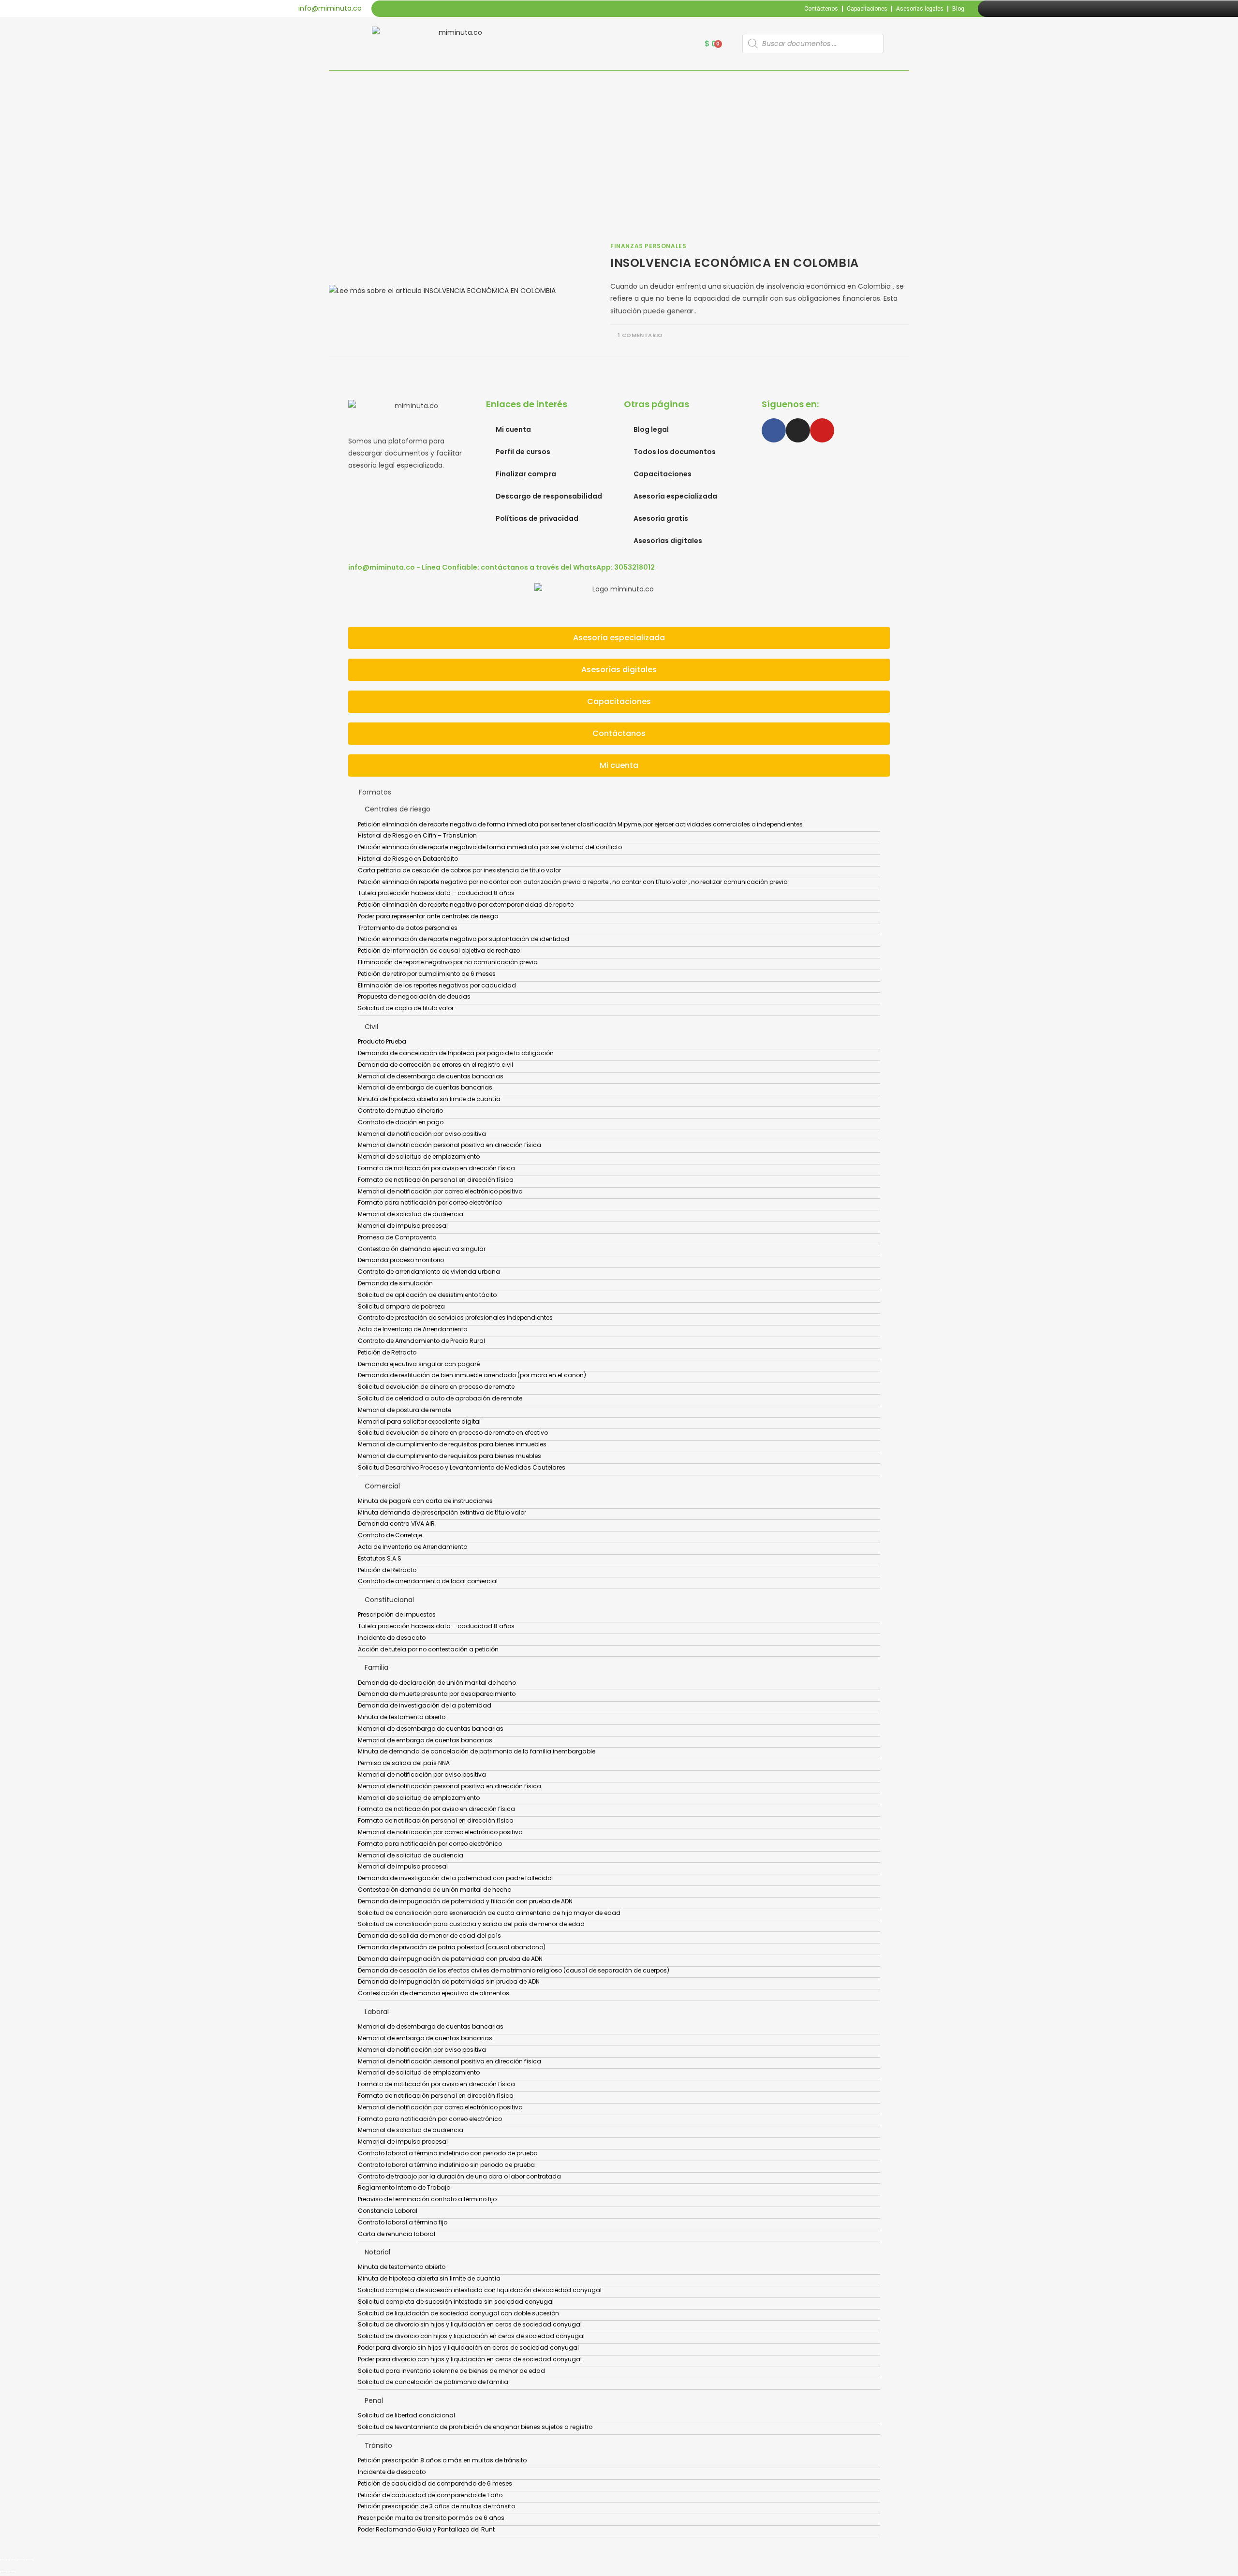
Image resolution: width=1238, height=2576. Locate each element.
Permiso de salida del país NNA (404, 1763)
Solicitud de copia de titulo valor (406, 1008)
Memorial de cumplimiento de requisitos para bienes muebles (450, 1456)
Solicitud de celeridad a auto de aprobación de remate (440, 1398)
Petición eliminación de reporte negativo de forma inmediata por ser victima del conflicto (490, 847)
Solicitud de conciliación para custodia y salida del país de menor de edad (471, 1924)
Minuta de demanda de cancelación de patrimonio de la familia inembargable (477, 1751)
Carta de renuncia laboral (397, 2234)
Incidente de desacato (392, 1638)
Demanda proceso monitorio (401, 1260)
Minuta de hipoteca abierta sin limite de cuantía (429, 1099)
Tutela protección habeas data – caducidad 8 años (436, 893)
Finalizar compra (526, 474)
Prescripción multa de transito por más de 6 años (431, 2518)
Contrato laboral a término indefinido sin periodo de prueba (446, 2165)
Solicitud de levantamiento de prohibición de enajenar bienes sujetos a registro (475, 2427)
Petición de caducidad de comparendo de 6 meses (435, 2483)
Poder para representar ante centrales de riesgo (428, 916)
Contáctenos (821, 9)
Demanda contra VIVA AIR (396, 1524)
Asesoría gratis (661, 518)
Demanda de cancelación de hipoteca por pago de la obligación (456, 1053)
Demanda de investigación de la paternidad (425, 1705)
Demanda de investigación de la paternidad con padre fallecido (455, 1878)
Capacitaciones (867, 9)
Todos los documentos (675, 452)
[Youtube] (1018, 9)
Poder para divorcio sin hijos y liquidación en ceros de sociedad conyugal (468, 2348)
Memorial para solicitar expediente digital (419, 1421)
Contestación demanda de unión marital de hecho (435, 1890)
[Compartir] (21, 2560)
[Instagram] (1007, 9)
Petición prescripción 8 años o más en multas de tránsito (442, 2460)
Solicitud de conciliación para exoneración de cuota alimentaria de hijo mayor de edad (489, 1913)
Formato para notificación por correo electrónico (430, 1202)
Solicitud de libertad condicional (406, 2415)
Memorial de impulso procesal (403, 1226)
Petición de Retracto (387, 1352)
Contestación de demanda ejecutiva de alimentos (434, 1993)
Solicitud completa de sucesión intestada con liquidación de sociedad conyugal (480, 2290)
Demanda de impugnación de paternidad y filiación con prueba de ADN (465, 1901)
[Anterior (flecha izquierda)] (3, 2572)
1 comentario (641, 335)
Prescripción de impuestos (397, 1614)
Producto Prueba (382, 1041)
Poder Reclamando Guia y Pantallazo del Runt (426, 2529)
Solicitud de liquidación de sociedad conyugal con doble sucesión (458, 2313)
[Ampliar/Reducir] (3, 2560)
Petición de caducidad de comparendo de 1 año (430, 2495)
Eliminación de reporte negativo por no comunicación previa (448, 962)
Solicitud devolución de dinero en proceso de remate (436, 1387)
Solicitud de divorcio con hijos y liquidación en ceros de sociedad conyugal (471, 2336)
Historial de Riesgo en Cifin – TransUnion (417, 835)
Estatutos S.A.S (380, 1558)
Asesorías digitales (668, 541)
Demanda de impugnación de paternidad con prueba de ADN (450, 1959)
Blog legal (651, 429)
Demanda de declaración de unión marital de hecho (437, 1683)
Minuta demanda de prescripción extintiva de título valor (442, 1512)
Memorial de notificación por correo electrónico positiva (440, 1191)
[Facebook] (996, 9)
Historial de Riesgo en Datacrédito (408, 859)
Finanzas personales (648, 246)
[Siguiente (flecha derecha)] (12, 2572)
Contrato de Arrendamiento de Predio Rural (421, 1341)
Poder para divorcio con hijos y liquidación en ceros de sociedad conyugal (470, 2359)
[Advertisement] (619, 143)
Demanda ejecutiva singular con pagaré (419, 1364)
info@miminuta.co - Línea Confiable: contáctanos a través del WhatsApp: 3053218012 (501, 567)
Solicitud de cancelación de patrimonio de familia (433, 2382)
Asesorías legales (920, 9)
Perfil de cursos (523, 452)
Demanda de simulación (395, 1283)
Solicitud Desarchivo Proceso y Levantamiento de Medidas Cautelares (462, 1467)
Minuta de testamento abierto (402, 1717)
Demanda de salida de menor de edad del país (429, 1936)
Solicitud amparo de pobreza (401, 1306)
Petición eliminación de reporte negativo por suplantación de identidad (464, 939)
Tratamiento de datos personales (408, 928)
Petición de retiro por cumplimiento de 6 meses (427, 974)
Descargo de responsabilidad (549, 496)
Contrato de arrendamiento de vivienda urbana (429, 1272)
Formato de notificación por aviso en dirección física (436, 1168)
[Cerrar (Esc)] (29, 2560)
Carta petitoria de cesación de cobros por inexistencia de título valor (459, 870)
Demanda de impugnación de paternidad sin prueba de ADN (449, 1981)
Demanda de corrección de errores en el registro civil (435, 1065)
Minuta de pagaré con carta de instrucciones (425, 1501)
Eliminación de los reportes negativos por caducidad (437, 985)
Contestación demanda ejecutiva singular (422, 1249)
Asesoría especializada (675, 496)
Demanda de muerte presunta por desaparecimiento (437, 1694)
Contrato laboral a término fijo (403, 2222)
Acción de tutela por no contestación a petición (428, 1649)
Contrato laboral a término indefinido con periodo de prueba (448, 2153)
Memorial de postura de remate (405, 1410)
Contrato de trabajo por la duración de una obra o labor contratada (459, 2176)
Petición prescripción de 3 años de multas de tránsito (436, 2506)
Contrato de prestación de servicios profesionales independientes (455, 1317)
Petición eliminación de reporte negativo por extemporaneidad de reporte (466, 905)
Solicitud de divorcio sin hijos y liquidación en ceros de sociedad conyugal (470, 2324)
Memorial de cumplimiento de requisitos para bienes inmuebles (452, 1444)
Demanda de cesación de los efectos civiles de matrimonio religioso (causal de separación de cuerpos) (514, 1970)
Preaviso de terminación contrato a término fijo (427, 2199)
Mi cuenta (513, 429)
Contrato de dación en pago (401, 1122)
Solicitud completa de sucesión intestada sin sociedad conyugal (456, 2302)
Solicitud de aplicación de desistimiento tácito (427, 1295)
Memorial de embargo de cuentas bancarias (425, 1087)
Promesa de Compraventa (397, 1237)
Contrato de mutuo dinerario (400, 1111)
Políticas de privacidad (537, 518)
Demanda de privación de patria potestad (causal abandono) (452, 1947)
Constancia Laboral (388, 2211)
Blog (958, 9)
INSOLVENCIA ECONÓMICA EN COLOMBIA (735, 263)
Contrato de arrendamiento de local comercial (428, 1581)
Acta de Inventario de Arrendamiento (413, 1329)
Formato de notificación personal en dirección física (436, 1180)
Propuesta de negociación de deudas (414, 996)
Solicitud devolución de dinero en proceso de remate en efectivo (453, 1433)
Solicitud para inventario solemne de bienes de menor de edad (451, 2371)
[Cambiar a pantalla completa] (12, 2560)
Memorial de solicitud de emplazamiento (419, 1156)
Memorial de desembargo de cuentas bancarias (431, 1076)
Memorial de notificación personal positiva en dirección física (450, 1145)
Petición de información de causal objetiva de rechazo (439, 950)
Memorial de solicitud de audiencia (411, 1214)
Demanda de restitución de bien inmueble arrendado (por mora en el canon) (472, 1375)
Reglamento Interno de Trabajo (404, 2187)
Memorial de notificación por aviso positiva (422, 1134)
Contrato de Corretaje (390, 1535)
